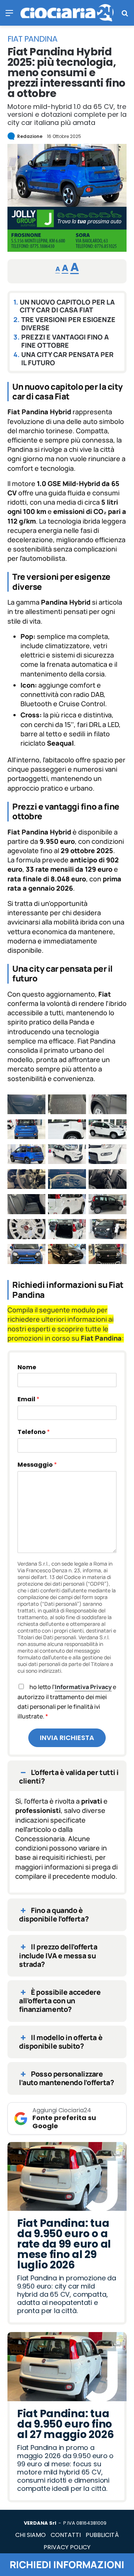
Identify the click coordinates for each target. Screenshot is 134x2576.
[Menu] (9, 15)
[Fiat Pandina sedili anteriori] (67, 1106)
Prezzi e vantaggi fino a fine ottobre (65, 341)
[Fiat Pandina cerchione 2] (26, 1230)
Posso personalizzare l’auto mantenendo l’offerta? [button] (66, 2078)
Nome (27, 1368)
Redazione (30, 136)
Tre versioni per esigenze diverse (68, 324)
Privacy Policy (67, 2547)
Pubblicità (102, 2535)
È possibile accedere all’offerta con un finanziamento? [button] (60, 2001)
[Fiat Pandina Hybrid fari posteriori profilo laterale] (67, 1205)
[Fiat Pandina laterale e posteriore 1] (26, 1155)
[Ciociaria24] (67, 13)
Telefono (34, 1432)
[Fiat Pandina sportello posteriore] (26, 1106)
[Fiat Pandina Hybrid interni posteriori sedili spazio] (26, 1205)
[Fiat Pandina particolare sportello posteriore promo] (67, 1131)
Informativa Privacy (83, 1687)
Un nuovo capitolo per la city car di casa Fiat (67, 306)
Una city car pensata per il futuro (67, 359)
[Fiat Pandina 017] (67, 1255)
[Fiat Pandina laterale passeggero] (108, 1131)
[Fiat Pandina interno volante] (26, 1180)
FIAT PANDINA (32, 39)
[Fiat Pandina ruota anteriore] (108, 1106)
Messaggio (37, 1465)
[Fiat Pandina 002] (108, 1255)
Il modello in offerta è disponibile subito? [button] (61, 2042)
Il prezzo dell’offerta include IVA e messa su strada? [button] (58, 1955)
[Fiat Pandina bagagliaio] (67, 1230)
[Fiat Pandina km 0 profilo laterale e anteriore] (67, 1155)
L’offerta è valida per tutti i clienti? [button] (69, 1777)
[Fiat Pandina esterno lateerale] (108, 1205)
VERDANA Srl (40, 2523)
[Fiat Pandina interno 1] (67, 1180)
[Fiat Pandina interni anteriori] (108, 1180)
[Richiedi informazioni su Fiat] (67, 249)
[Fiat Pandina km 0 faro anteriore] (108, 1155)
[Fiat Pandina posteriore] (26, 1131)
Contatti (66, 2535)
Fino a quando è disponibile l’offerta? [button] (54, 1915)
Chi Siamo (31, 2535)
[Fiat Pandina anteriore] (26, 1255)
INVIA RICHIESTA (67, 1738)
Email (28, 1399)
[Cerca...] (125, 15)
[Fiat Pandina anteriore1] (108, 1230)
